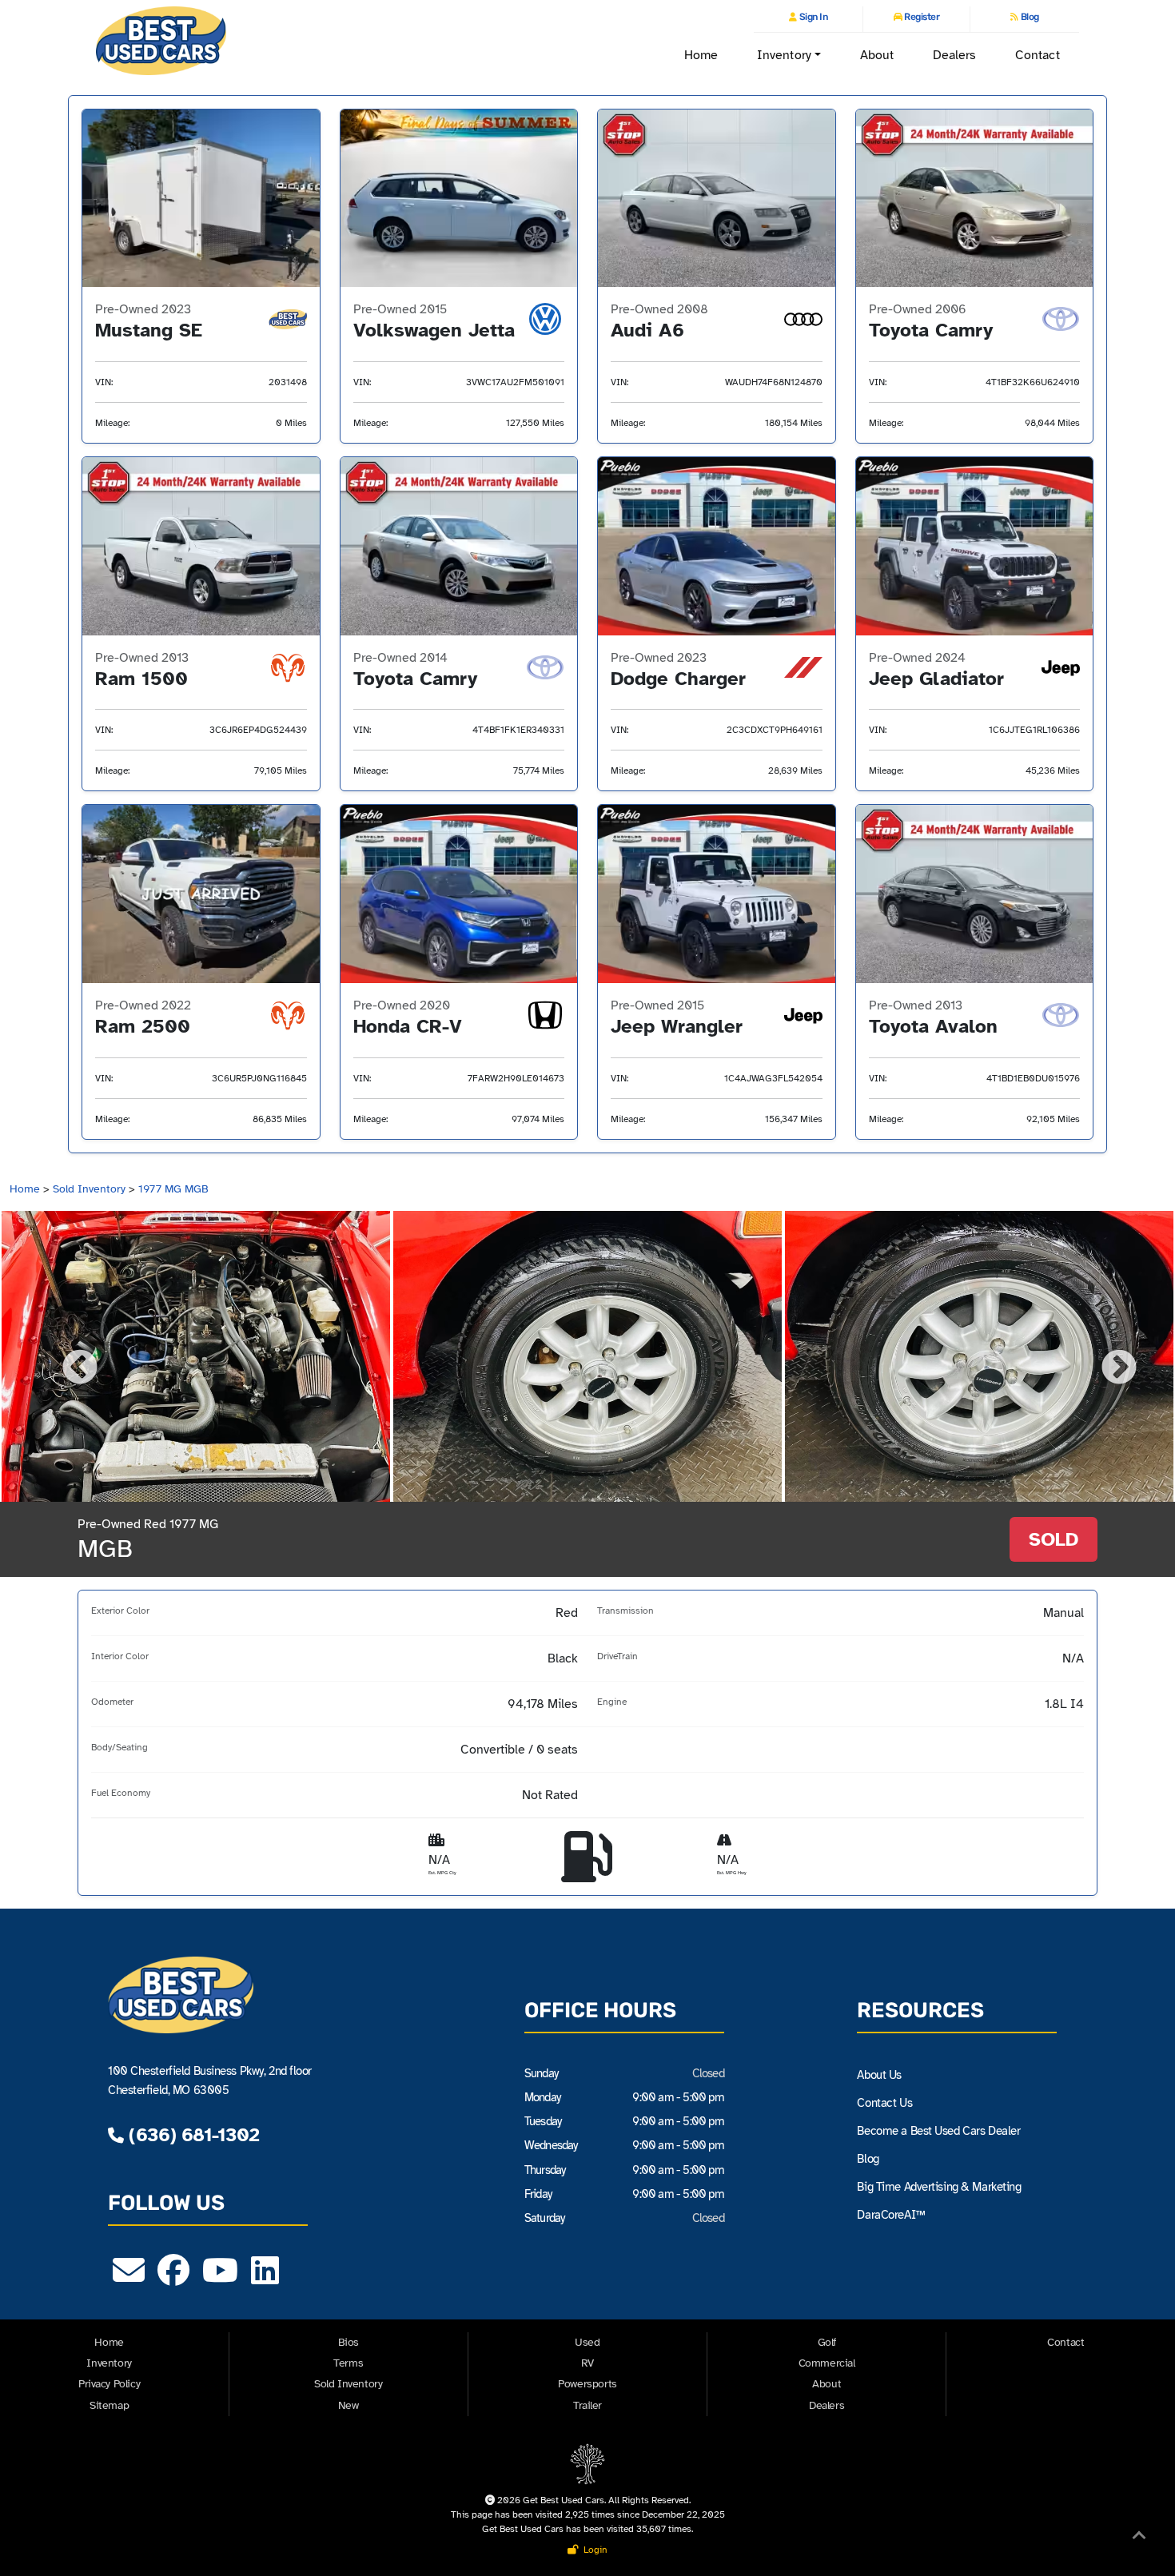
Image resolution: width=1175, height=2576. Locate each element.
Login (593, 2550)
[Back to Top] (1139, 2538)
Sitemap (109, 2405)
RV (587, 2363)
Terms (348, 2363)
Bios (349, 2342)
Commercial (827, 2363)
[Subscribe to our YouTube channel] (220, 2278)
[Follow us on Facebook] (173, 2278)
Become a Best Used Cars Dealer (938, 2131)
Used (587, 2342)
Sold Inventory (89, 1189)
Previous (68, 1356)
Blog (1029, 17)
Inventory (109, 2363)
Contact (1038, 55)
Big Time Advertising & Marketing (939, 2187)
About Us (879, 2075)
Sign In (812, 17)
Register (921, 17)
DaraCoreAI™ (891, 2215)
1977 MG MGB (173, 1189)
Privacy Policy (109, 2384)
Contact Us (884, 2103)
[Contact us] (129, 2278)
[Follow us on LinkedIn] (265, 2278)
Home (701, 55)
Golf (827, 2342)
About (877, 55)
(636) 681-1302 (191, 2135)
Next (1107, 1356)
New (349, 2405)
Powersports (587, 2384)
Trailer (587, 2405)
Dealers (955, 55)
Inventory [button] (784, 55)
